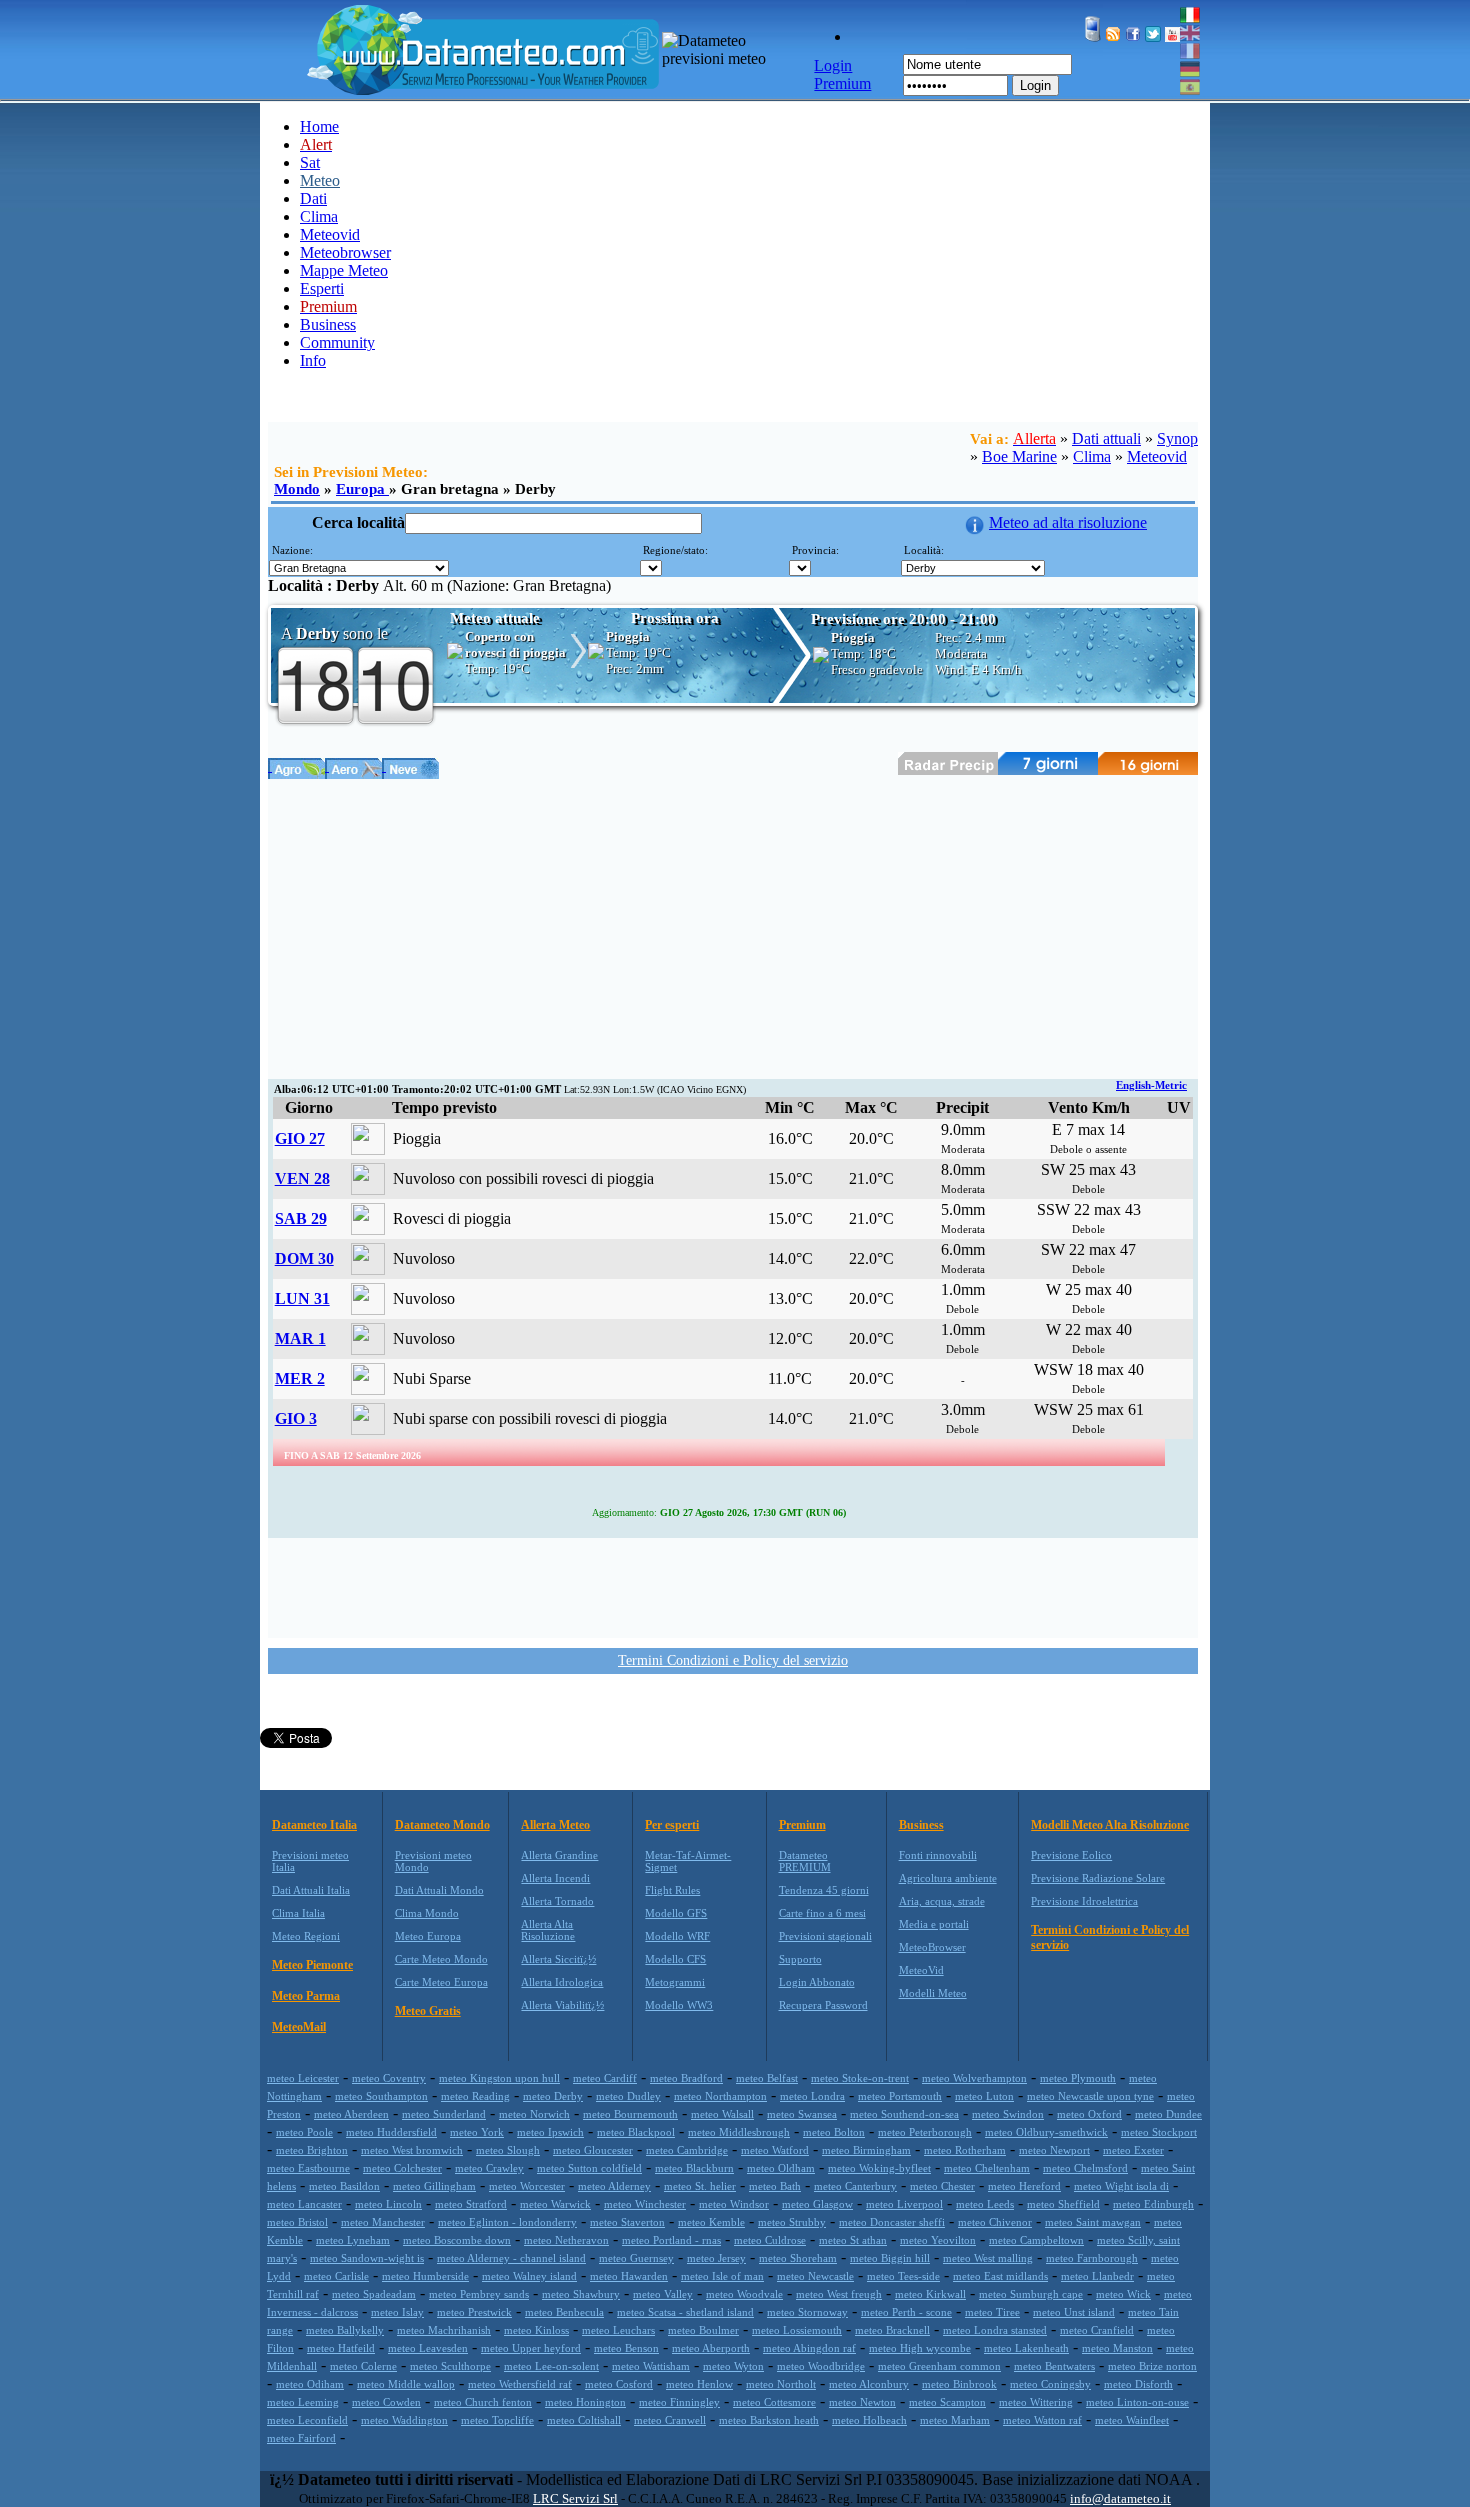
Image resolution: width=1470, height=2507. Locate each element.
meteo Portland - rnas (671, 2240)
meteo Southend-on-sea (904, 2114)
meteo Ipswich (550, 2132)
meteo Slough (508, 2150)
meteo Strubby (792, 2222)
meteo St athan (853, 2240)
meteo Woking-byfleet (879, 2168)
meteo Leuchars (618, 2330)
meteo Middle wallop (406, 2384)
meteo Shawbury (581, 2294)
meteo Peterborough (925, 2132)
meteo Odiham (310, 2384)
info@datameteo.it (1120, 2498)
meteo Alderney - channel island (511, 2258)
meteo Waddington (404, 2420)
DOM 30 (304, 1258)
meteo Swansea (802, 2114)
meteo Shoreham (798, 2258)
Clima (319, 216)
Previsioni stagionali (825, 1936)
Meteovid (330, 234)
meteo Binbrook (959, 2384)
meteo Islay (397, 2312)
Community (337, 342)
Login (1035, 85)
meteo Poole (304, 2132)
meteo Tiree (992, 2312)
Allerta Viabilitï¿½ (562, 2005)
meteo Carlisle (336, 2276)
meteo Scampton (947, 2402)
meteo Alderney (614, 2186)
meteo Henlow (699, 2384)
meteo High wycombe (920, 2348)
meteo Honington (585, 2402)
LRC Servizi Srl (575, 2498)
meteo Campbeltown (1036, 2240)
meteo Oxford (1089, 2114)
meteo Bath (775, 2186)
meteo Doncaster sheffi (892, 2222)
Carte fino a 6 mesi (822, 1913)
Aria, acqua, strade (942, 1901)
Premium (802, 1825)
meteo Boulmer (703, 2330)
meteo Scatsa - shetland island (685, 2312)
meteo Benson (626, 2348)
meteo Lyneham (353, 2240)
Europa (362, 489)
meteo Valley (663, 2294)
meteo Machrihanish (444, 2330)
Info (313, 360)
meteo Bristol (297, 2222)
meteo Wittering (1036, 2402)
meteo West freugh (839, 2294)
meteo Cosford (619, 2384)
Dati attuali (1106, 438)
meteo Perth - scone (906, 2312)
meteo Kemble (711, 2222)
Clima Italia (298, 1913)
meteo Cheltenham (987, 2168)
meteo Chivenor (995, 2222)
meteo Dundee (1168, 2114)
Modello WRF (677, 1936)
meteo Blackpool (636, 2132)
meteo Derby (553, 2096)
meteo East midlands (1000, 2276)
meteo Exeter (1133, 2150)
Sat (310, 162)
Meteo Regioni (306, 1936)
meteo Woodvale (744, 2294)
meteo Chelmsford (1085, 2168)
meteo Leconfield (307, 2420)
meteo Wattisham (651, 2366)
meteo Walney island (529, 2276)
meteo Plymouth (1078, 2078)
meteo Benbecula (564, 2312)
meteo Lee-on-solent (551, 2366)
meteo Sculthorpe (450, 2366)
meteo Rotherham (965, 2150)
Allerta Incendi (555, 1878)
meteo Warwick (555, 2204)
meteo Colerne (363, 2366)
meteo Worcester (527, 2186)
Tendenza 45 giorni (824, 1890)
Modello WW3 (679, 2005)
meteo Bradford (686, 2078)
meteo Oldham (781, 2168)
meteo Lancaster (304, 2204)
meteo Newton (862, 2402)
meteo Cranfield (1097, 2330)
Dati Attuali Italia (311, 1890)
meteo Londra (812, 2096)
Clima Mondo (427, 1913)
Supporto (800, 1959)
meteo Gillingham (434, 2186)
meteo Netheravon (566, 2240)
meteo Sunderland (444, 2114)
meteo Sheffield (1063, 2204)
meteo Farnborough (1092, 2258)
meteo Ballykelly (345, 2330)
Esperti (322, 288)
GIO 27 (300, 1138)
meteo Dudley (628, 2096)
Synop (1177, 438)
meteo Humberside (425, 2276)
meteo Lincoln (388, 2204)
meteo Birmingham (866, 2150)
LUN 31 (302, 1298)
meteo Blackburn (694, 2168)
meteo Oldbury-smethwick (1046, 2132)
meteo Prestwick (474, 2312)
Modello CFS (675, 1959)
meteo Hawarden (629, 2276)
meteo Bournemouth (630, 2114)
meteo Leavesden (428, 2348)
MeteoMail (299, 2027)
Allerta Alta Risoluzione (548, 1930)
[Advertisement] (733, 929)
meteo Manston (1117, 2348)
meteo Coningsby (1050, 2384)
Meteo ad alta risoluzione (1068, 522)
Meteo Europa (428, 1936)
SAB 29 (301, 1218)
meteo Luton (984, 2096)
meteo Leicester (303, 2078)
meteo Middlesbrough (739, 2132)
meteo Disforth (1138, 2384)
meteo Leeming (303, 2402)
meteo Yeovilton (938, 2240)
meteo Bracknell (892, 2330)
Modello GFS (676, 1913)
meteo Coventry (389, 2078)
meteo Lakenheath (1026, 2348)
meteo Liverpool (904, 2204)
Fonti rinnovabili (938, 1855)
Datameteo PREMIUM (805, 1861)
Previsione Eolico (1071, 1855)
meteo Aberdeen (351, 2114)
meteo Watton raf (1042, 2420)
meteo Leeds (985, 2204)
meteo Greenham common (939, 2366)
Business (328, 324)
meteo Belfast (767, 2078)
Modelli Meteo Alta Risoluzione (1110, 1825)
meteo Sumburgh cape (1031, 2294)
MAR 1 (300, 1338)
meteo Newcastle (815, 2276)
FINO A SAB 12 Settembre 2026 (352, 1455)
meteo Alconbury (869, 2384)
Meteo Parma (306, 1996)
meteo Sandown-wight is (367, 2258)
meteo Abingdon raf (809, 2348)
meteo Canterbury (855, 2186)
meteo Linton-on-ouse (1137, 2402)
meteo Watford (775, 2150)
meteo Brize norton (1152, 2366)
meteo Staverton (627, 2222)
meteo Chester (942, 2186)
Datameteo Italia (314, 1825)
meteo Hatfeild (341, 2348)
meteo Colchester (402, 2168)
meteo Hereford (1024, 2186)
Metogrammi (675, 1982)
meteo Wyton (733, 2366)
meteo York (477, 2132)
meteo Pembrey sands (479, 2294)
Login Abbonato (817, 1982)
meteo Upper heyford (531, 2348)
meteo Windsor (734, 2204)
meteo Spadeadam (374, 2294)
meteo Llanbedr (1097, 2276)
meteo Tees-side (903, 2276)
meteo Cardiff (605, 2078)
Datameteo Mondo (442, 1825)
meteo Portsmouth (900, 2096)
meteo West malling (988, 2258)
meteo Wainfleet (1132, 2420)
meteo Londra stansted (995, 2330)
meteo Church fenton (483, 2402)
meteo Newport (1054, 2150)
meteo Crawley (489, 2168)
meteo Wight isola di (1121, 2186)
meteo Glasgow (817, 2204)
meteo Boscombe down (457, 2240)
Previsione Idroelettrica (1084, 1901)
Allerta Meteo (555, 1825)
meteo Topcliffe (497, 2420)
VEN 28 (302, 1178)
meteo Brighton (312, 2150)
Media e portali (934, 1924)
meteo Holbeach (869, 2420)
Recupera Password (823, 2005)
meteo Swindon (1008, 2114)
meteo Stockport (1159, 2132)
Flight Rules (672, 1890)
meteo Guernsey (636, 2258)
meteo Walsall (722, 2114)
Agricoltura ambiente (948, 1878)
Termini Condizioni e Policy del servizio (733, 1660)
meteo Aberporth (711, 2348)
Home (319, 126)
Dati (313, 198)
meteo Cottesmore (774, 2402)
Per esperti (672, 1825)
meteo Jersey (716, 2258)
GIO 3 (296, 1418)
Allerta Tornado (557, 1901)
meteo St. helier (700, 2186)
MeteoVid (921, 1970)
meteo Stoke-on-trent (860, 2078)
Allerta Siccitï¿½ (558, 1959)
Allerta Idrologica (562, 1982)
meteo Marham (955, 2420)
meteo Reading (475, 2096)
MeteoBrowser (932, 1947)
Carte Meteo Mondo (441, 1959)
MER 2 (300, 1378)
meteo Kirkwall (930, 2294)
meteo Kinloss (536, 2330)
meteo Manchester (383, 2222)
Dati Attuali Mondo (439, 1890)
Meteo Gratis (428, 2011)
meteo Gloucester (593, 2150)
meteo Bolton (834, 2132)
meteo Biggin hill (890, 2258)
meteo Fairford (301, 2438)
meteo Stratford (471, 2204)
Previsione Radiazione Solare (1098, 1878)
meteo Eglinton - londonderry (507, 2222)
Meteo (320, 180)
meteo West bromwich (412, 2150)
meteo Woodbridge (821, 2366)
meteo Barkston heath (769, 2420)
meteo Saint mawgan (1093, 2222)
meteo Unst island (1074, 2312)
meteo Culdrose (770, 2240)
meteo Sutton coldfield (589, 2168)
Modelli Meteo (933, 1993)
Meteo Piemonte (312, 1965)
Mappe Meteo (344, 270)
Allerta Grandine (559, 1855)
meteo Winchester (645, 2204)
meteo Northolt (781, 2384)
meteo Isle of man (722, 2276)
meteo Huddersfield (391, 2132)
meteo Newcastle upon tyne (1090, 2096)
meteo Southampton (381, 2096)
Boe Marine (1019, 456)
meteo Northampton (720, 2096)
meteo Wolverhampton (974, 2078)
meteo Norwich (534, 2114)
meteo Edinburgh (1153, 2204)
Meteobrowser (345, 252)
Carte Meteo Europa (441, 1982)
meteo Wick (1123, 2294)
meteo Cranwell (670, 2420)
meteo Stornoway (807, 2312)
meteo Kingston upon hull (499, 2078)
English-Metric (1151, 1085)
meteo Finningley (679, 2402)
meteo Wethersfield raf (520, 2384)
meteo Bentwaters (1054, 2366)
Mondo (297, 489)
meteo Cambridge (687, 2150)
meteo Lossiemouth (797, 2330)
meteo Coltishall (584, 2420)
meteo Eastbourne (308, 2168)
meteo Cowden (386, 2402)
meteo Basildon (344, 2186)
